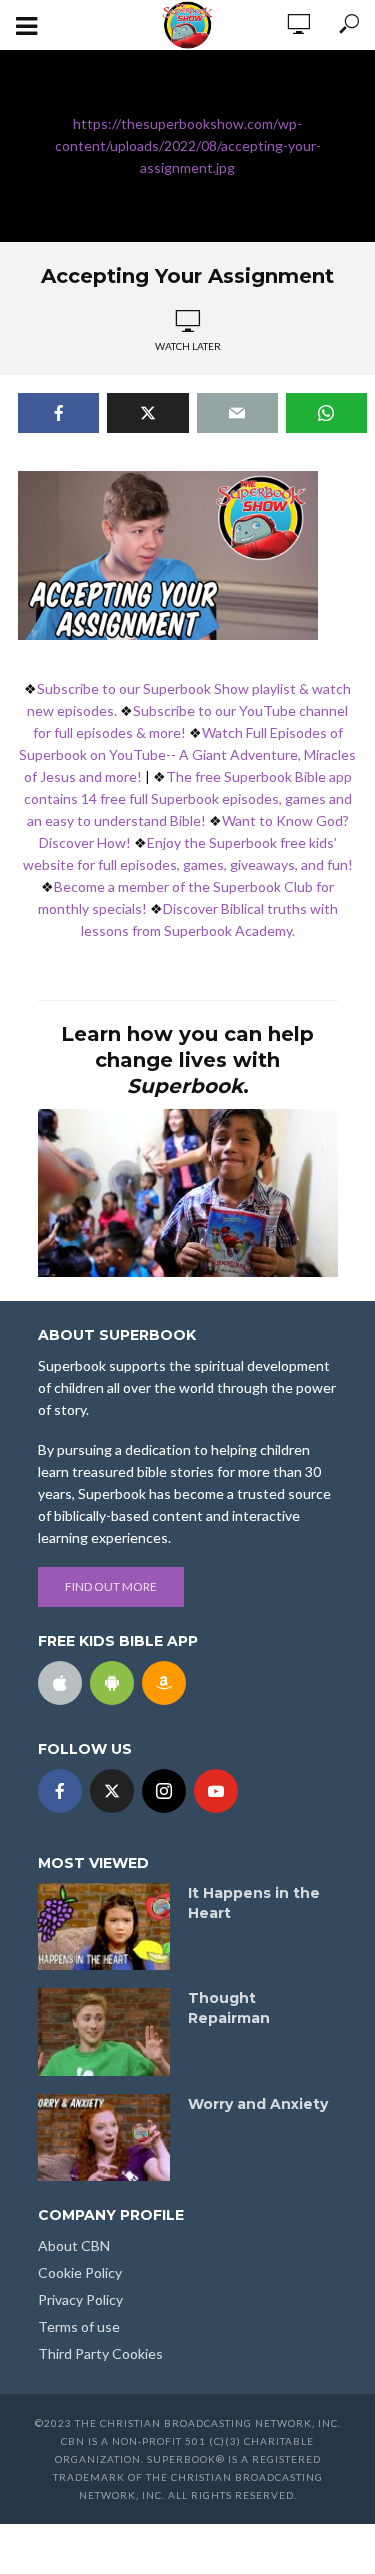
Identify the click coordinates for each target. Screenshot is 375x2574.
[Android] (112, 1683)
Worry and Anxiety (258, 2104)
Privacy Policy (80, 2299)
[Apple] (60, 1683)
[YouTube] (216, 1791)
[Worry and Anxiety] (104, 2138)
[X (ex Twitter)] (112, 1791)
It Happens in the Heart (254, 1903)
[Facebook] (60, 1791)
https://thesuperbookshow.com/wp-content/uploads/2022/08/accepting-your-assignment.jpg (188, 145)
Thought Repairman (229, 2008)
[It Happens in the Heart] (104, 1927)
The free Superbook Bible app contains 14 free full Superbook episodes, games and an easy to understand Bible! (188, 798)
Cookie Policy (80, 2272)
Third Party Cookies (100, 2353)
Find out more (111, 1586)
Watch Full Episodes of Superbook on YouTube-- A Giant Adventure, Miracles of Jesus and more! (187, 754)
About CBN (74, 2245)
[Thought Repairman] (104, 2032)
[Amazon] (164, 1683)
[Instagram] (164, 1791)
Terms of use (79, 2326)
